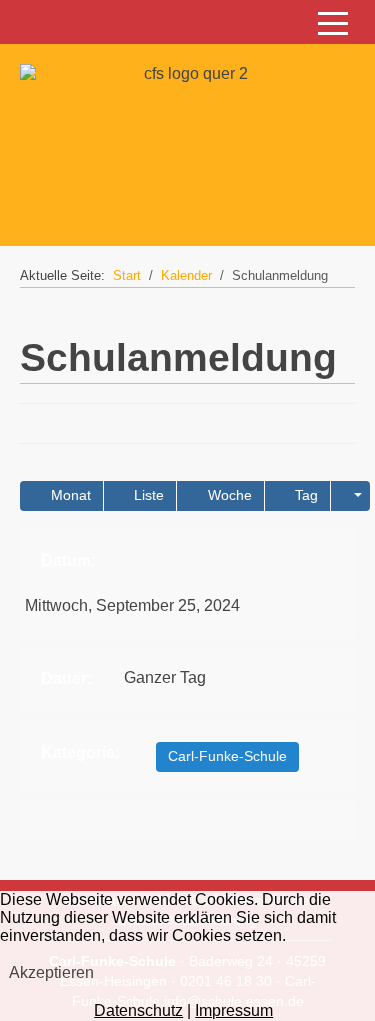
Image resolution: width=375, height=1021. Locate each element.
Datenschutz (138, 1010)
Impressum (234, 1010)
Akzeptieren (51, 972)
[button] (350, 496)
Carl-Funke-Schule (227, 756)
